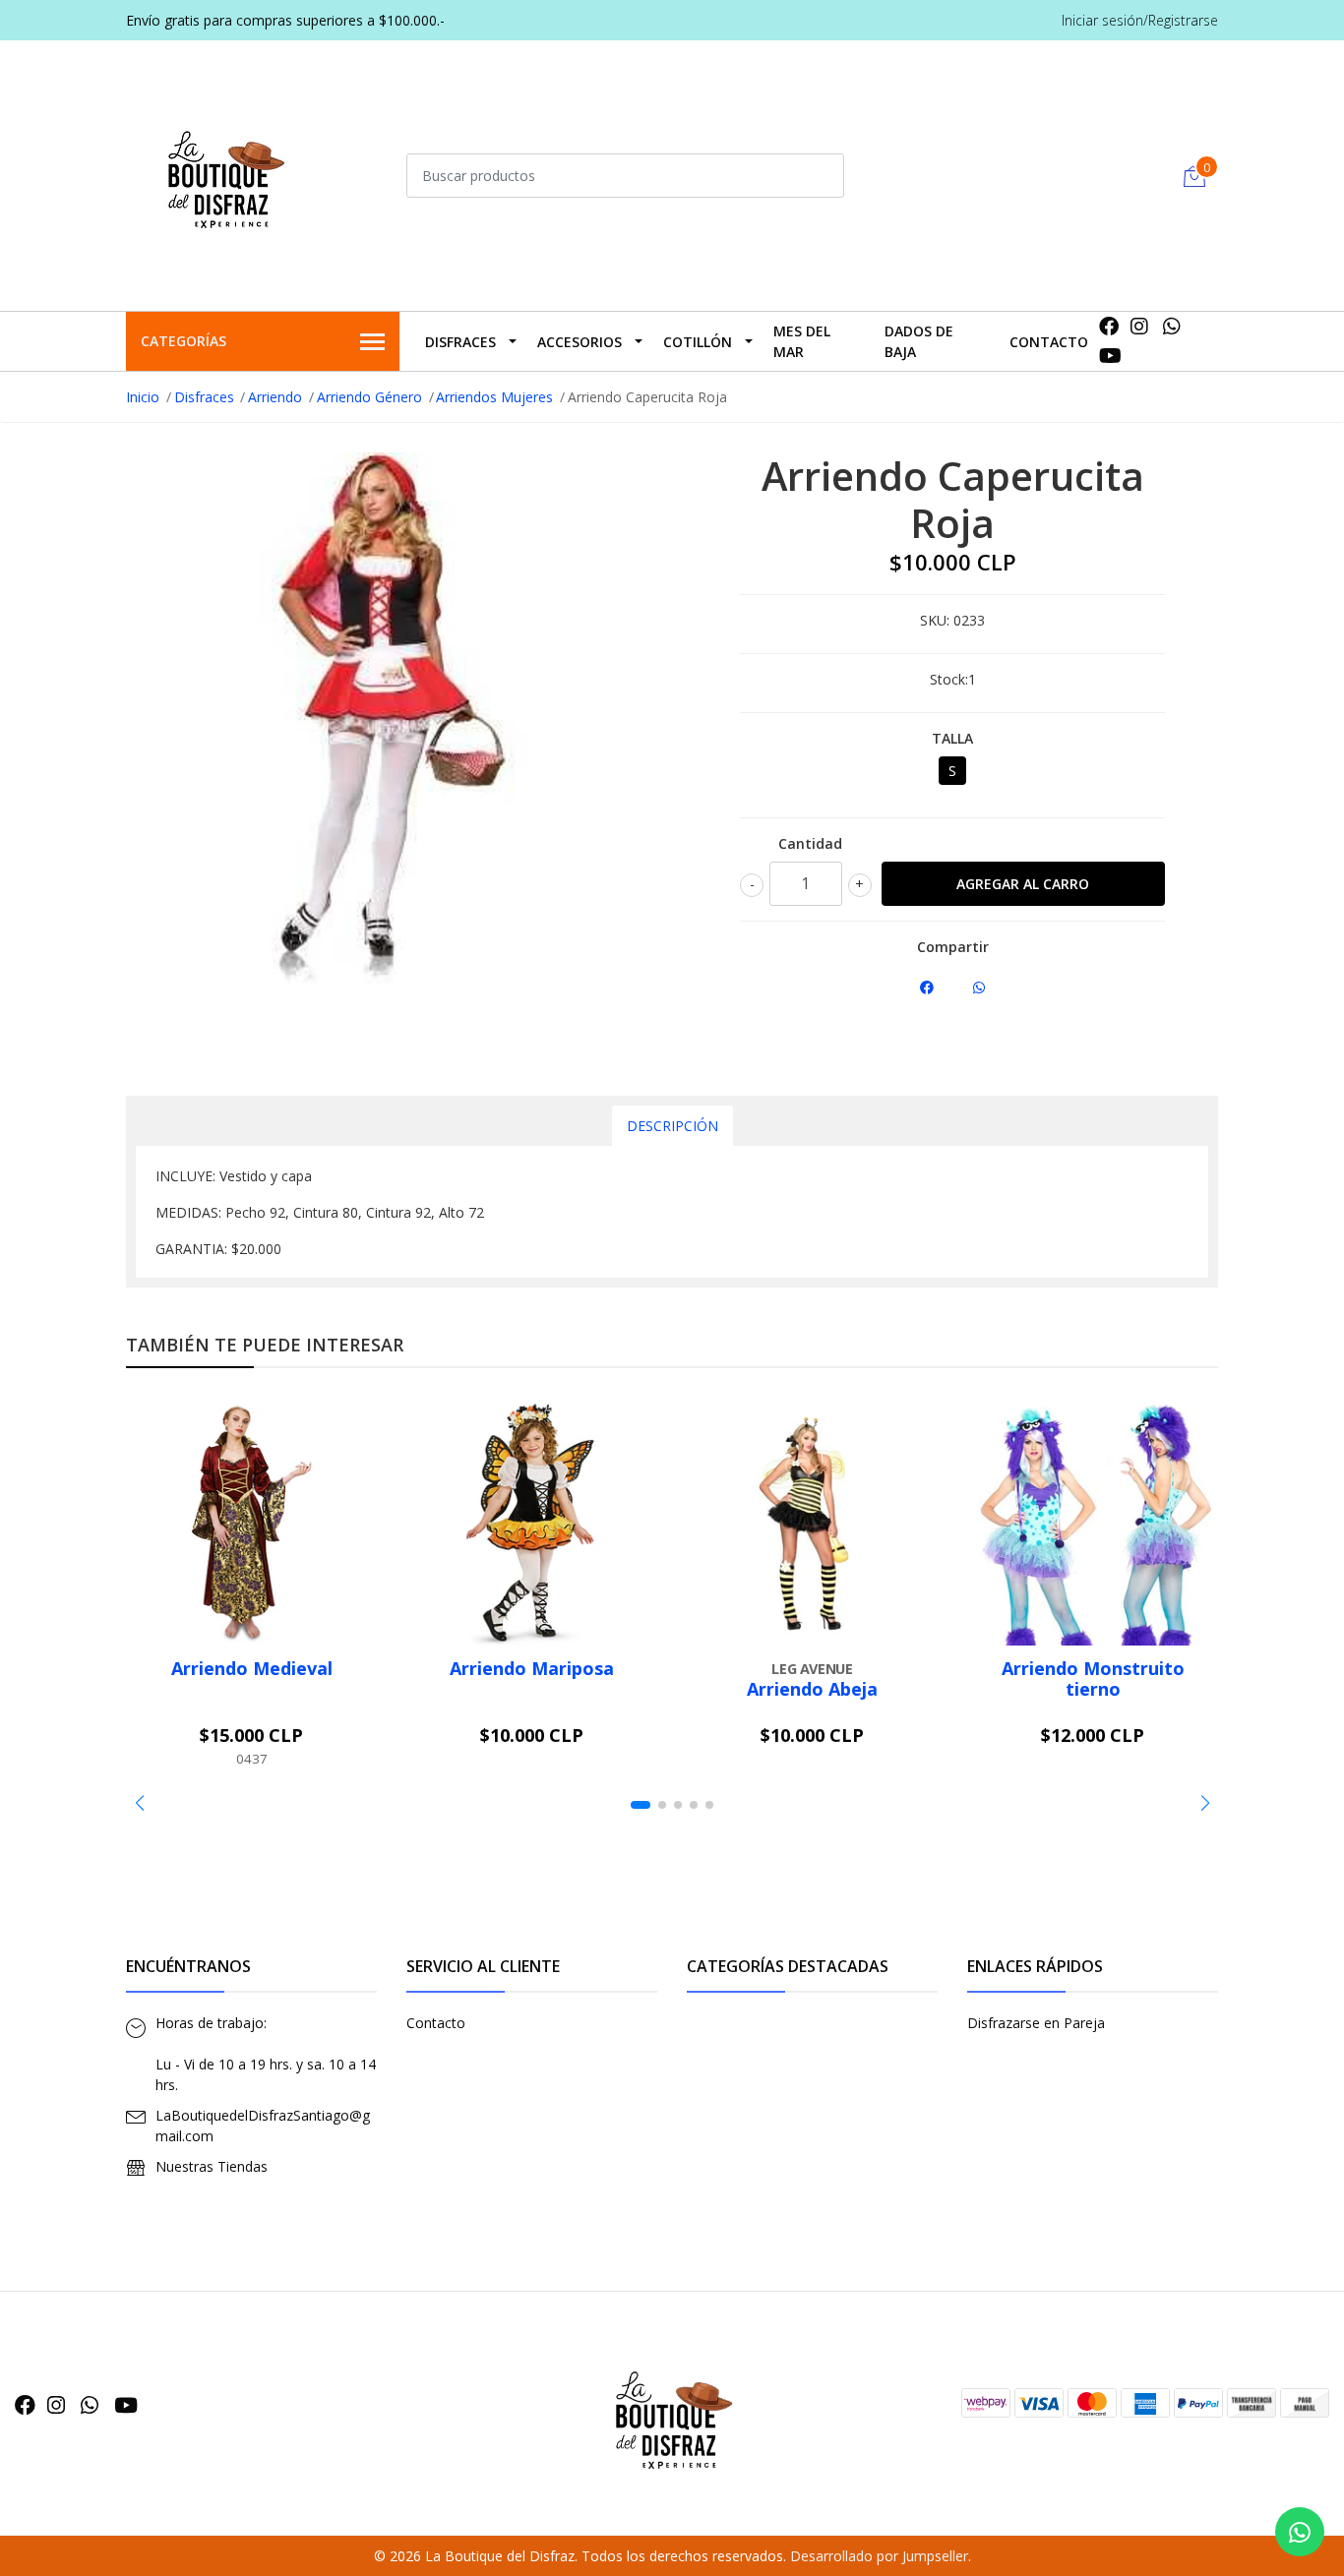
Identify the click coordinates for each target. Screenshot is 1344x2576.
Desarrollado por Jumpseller (879, 2556)
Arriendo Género (369, 397)
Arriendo (275, 397)
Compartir (953, 947)
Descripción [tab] (672, 1126)
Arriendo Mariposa (532, 1668)
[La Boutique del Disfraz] (224, 173)
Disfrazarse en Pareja (1036, 2023)
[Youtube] (1110, 356)
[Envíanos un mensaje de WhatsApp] (1300, 2532)
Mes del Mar (802, 341)
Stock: (949, 679)
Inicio (143, 397)
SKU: (935, 620)
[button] (139, 1803)
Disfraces (460, 342)
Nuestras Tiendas (212, 2166)
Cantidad (810, 843)
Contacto (1049, 342)
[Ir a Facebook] (1109, 326)
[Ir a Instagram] (1139, 326)
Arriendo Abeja (812, 1689)
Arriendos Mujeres (494, 397)
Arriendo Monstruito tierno (1093, 1679)
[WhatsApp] (1172, 326)
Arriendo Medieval (252, 1668)
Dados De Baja (919, 341)
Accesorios (580, 342)
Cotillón (698, 342)
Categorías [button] (183, 341)
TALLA (952, 738)
